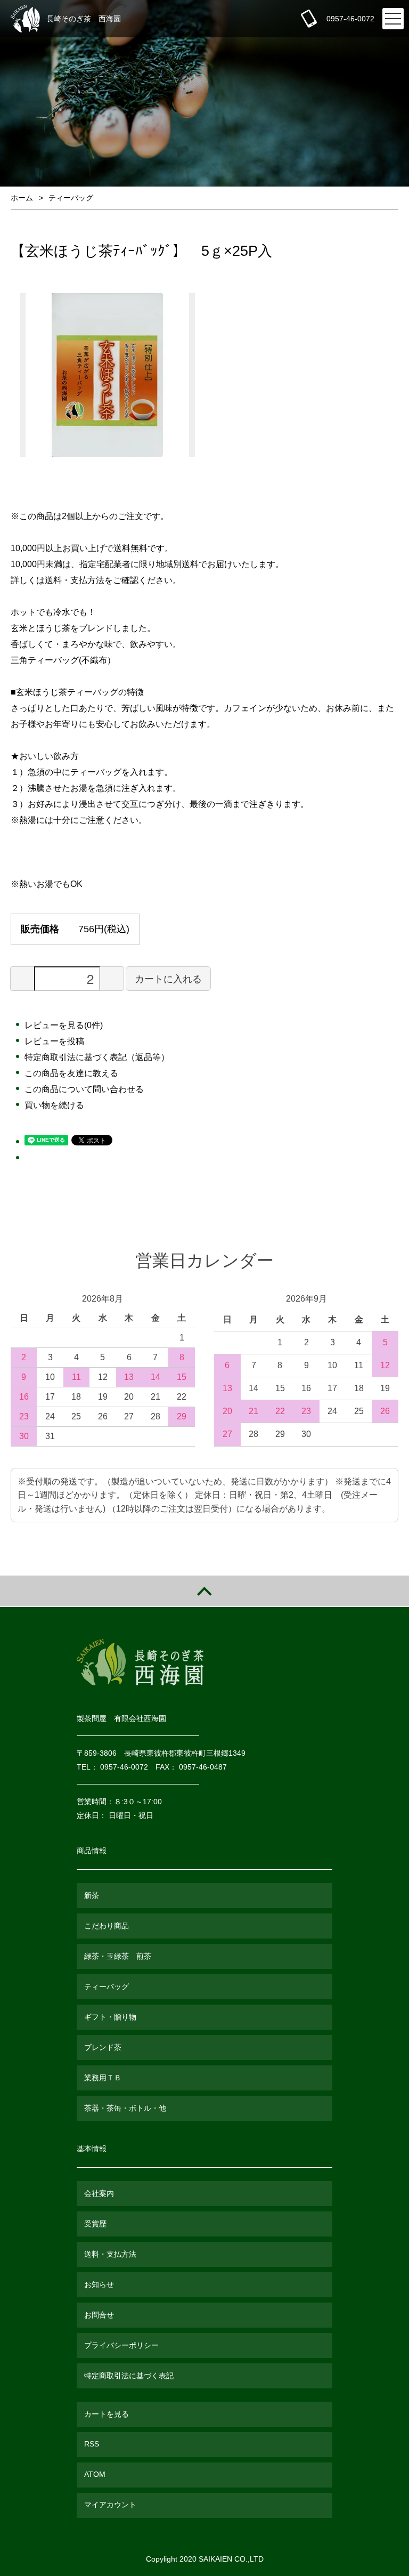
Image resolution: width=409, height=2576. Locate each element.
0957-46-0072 (350, 19)
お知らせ (99, 2284)
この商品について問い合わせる (84, 1089)
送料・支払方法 (110, 2254)
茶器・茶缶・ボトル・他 (125, 2108)
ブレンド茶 (103, 2047)
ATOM (95, 2474)
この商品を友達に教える (71, 1073)
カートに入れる (168, 978)
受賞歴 (95, 2224)
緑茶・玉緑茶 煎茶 (118, 1956)
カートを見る (107, 2414)
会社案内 (99, 2193)
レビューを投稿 (54, 1041)
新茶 (92, 1895)
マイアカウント (110, 2505)
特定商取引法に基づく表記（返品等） (97, 1057)
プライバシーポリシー (121, 2345)
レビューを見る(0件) (64, 1025)
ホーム (22, 198)
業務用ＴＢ (103, 2078)
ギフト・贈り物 (110, 2017)
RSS (92, 2444)
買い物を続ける (54, 1105)
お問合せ (99, 2315)
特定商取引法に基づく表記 (129, 2376)
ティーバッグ (71, 198)
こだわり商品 (107, 1926)
